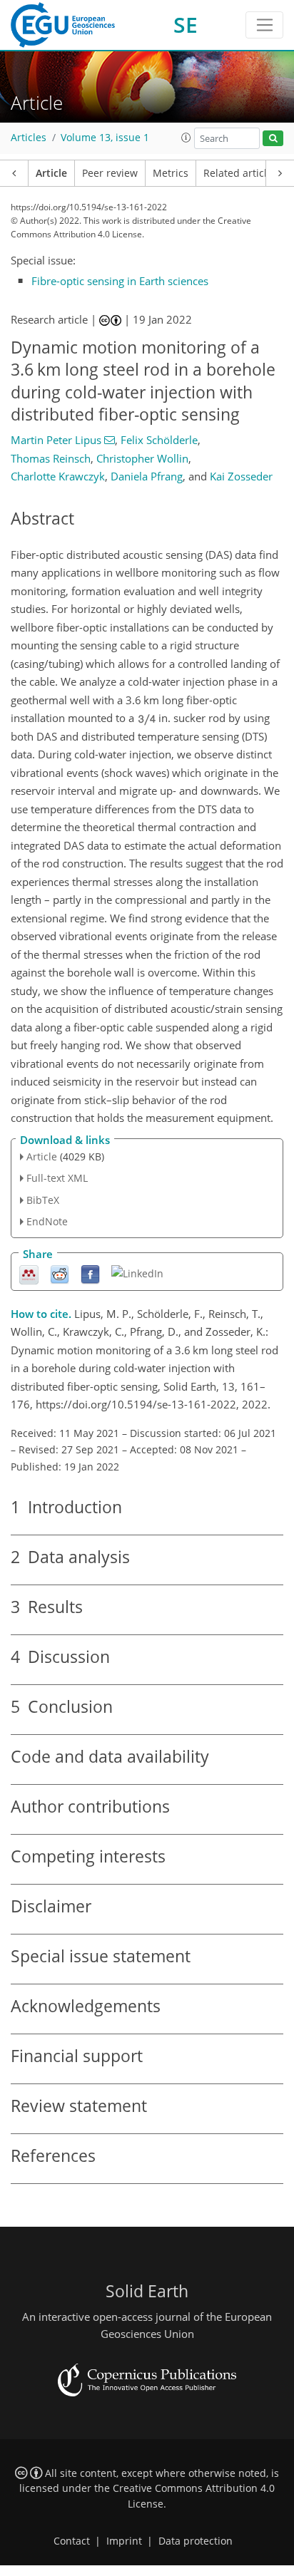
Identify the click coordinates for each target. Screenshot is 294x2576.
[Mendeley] (29, 1273)
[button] (186, 138)
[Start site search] (273, 139)
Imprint (124, 2541)
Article (51, 173)
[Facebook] (90, 1273)
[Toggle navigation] (264, 25)
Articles (29, 138)
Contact (72, 2541)
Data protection (196, 2541)
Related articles (240, 173)
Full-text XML (57, 1178)
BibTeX (43, 1200)
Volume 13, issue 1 (105, 138)
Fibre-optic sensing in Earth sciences (120, 281)
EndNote (47, 1221)
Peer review (110, 173)
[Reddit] (60, 1273)
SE (186, 25)
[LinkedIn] (137, 1273)
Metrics (171, 173)
